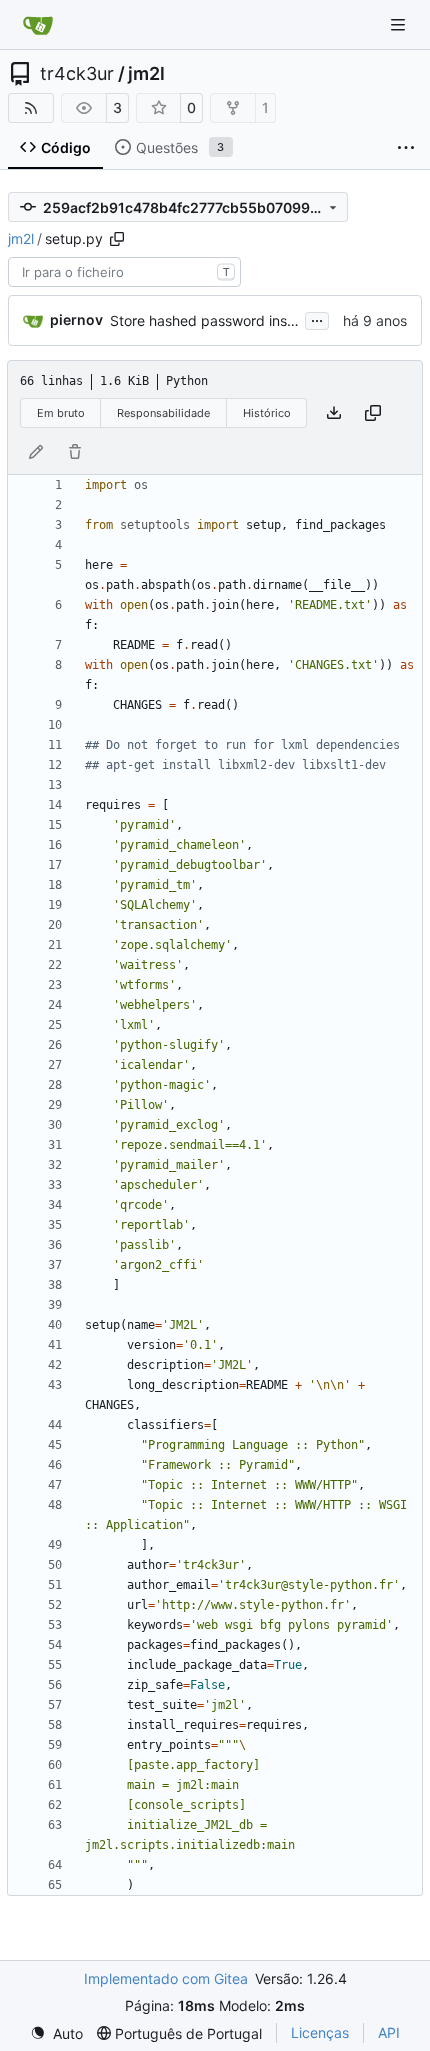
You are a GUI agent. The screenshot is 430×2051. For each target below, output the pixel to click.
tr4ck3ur (77, 74)
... (317, 318)
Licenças (320, 2032)
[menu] (56, 2033)
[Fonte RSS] (31, 108)
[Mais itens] (406, 148)
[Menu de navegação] (400, 24)
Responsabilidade (163, 413)
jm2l (146, 74)
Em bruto (61, 413)
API (389, 2032)
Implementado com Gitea (166, 1978)
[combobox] (124, 272)
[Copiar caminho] (117, 239)
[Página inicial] (38, 25)
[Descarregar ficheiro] (334, 413)
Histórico (267, 413)
